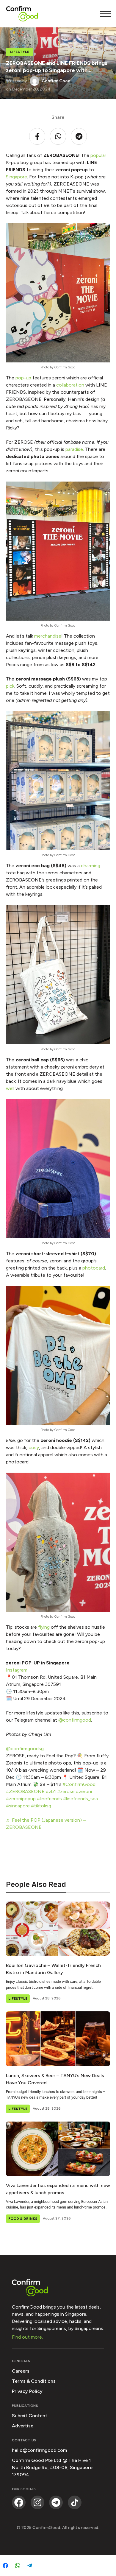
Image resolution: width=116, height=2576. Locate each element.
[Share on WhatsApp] (18, 2566)
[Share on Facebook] (5, 2566)
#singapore (18, 1806)
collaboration (70, 385)
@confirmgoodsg (25, 1749)
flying (44, 1627)
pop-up (23, 378)
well (10, 1088)
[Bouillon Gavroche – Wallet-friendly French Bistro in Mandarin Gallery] (58, 1929)
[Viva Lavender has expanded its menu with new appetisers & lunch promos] (58, 2149)
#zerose (66, 1791)
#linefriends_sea (80, 1799)
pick (10, 686)
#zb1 (51, 1791)
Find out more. (27, 2337)
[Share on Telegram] (30, 2566)
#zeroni (84, 1791)
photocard (94, 1268)
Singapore (17, 177)
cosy (34, 1447)
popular (98, 155)
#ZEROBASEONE (25, 1791)
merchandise (48, 636)
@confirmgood (75, 1720)
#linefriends (49, 1799)
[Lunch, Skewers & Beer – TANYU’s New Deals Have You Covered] (58, 2039)
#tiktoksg (41, 1806)
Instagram (17, 1670)
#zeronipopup (21, 1799)
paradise (74, 449)
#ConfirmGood (79, 1784)
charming (91, 866)
